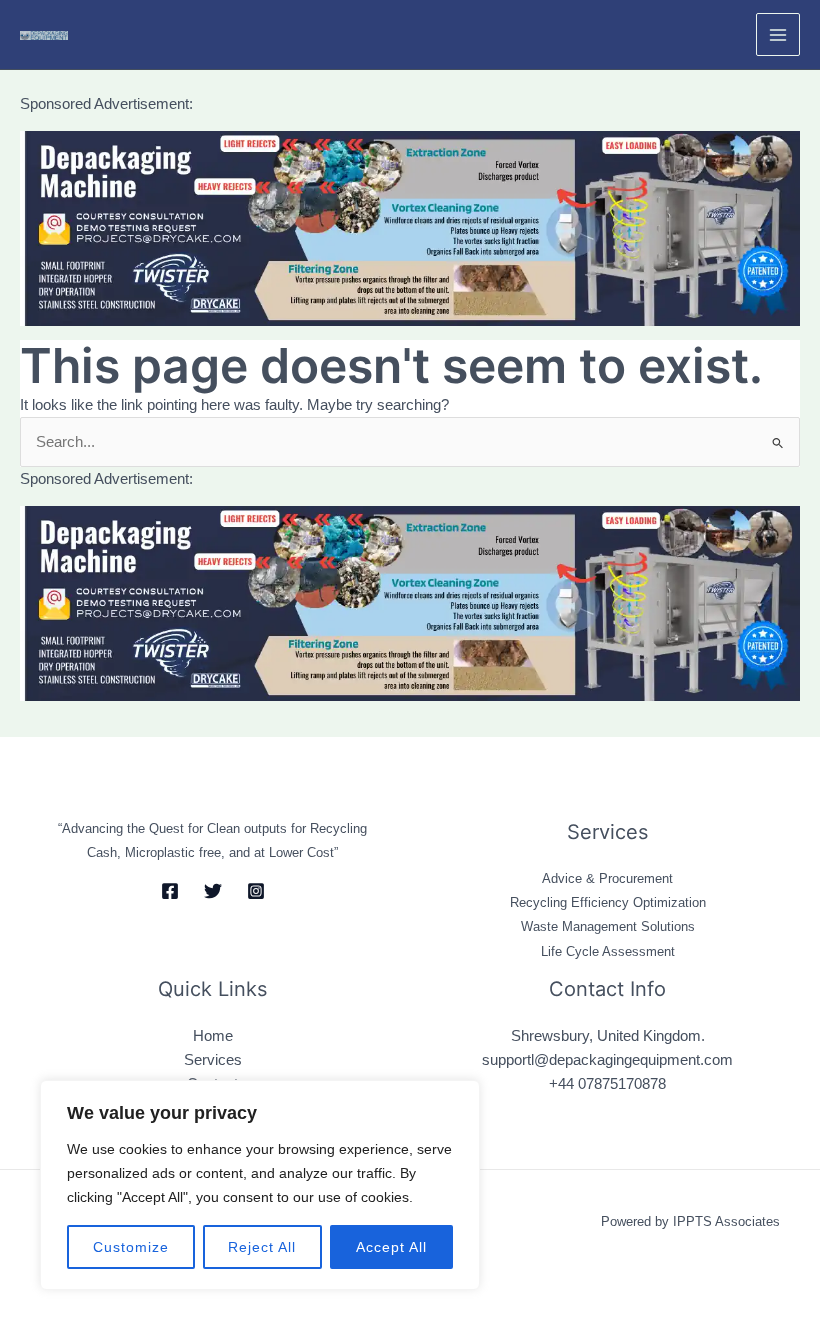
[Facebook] (170, 891)
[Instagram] (256, 891)
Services (213, 1060)
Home (213, 1036)
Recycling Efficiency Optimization (608, 902)
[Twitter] (213, 891)
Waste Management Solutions (608, 926)
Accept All (391, 1247)
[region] (260, 1185)
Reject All (262, 1247)
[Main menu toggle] (778, 35)
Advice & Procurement (607, 878)
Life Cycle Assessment (608, 951)
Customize (131, 1247)
